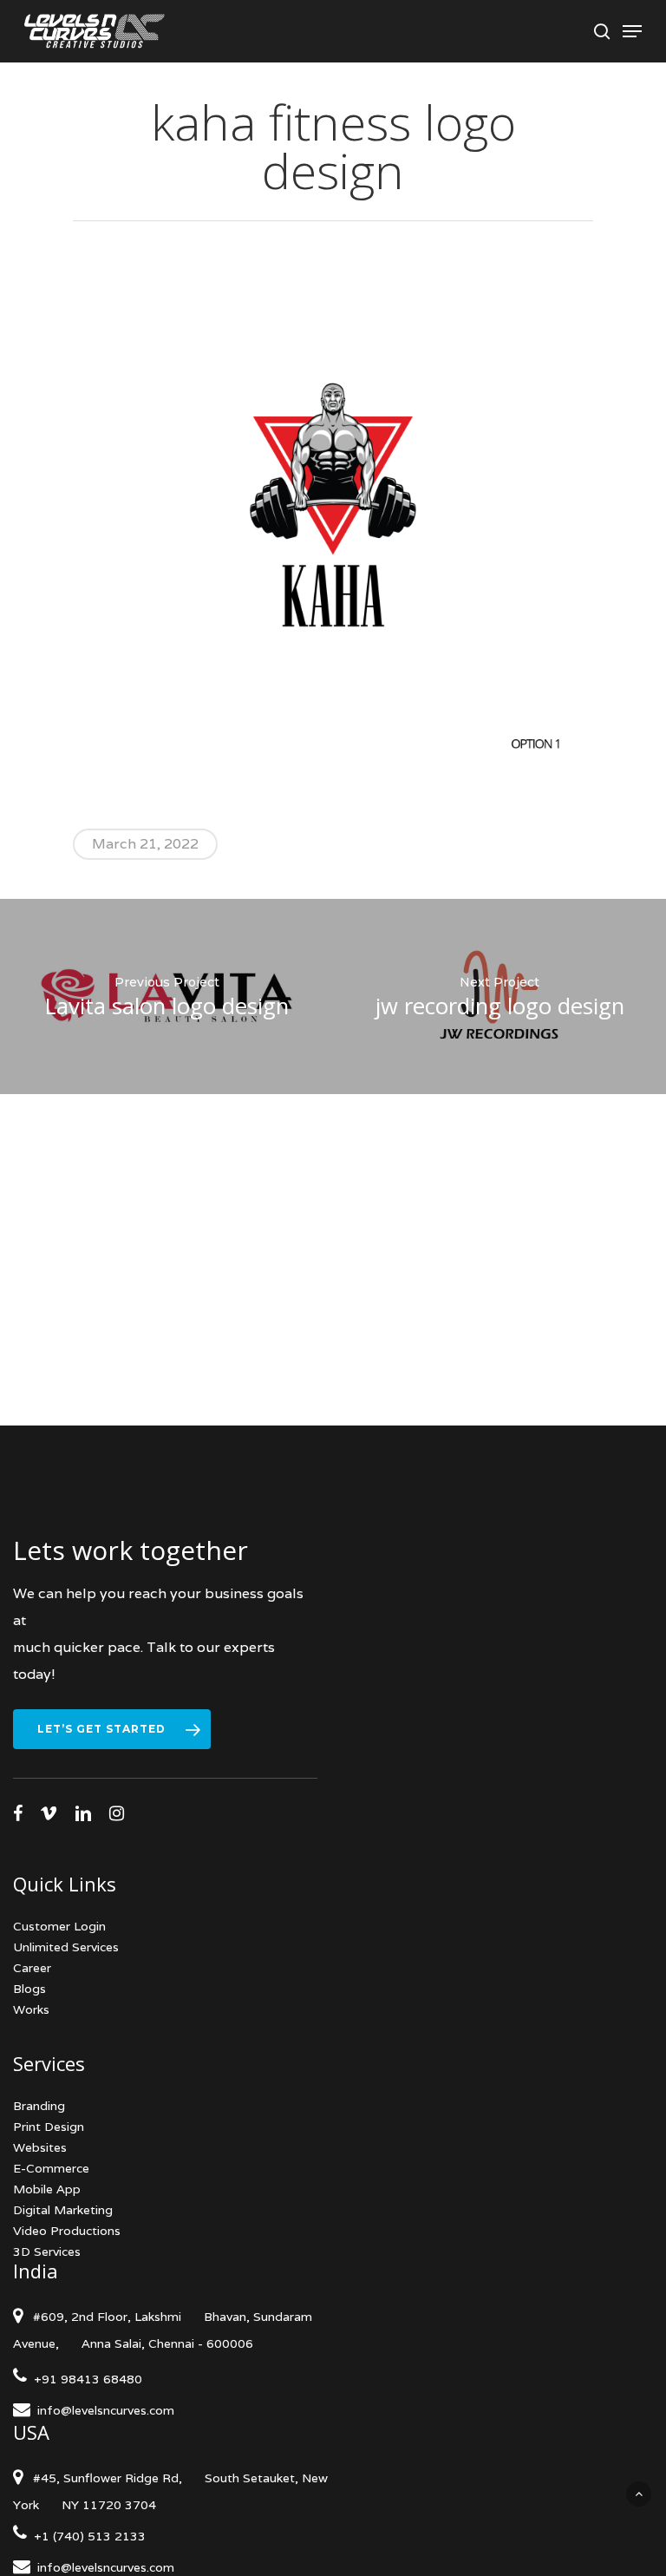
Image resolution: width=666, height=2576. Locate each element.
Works (31, 2009)
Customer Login (59, 1926)
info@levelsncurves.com (106, 2410)
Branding (39, 2106)
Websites (40, 2147)
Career (32, 1968)
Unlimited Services (66, 1947)
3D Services (47, 2252)
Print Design (49, 2127)
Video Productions (67, 2231)
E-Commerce (51, 2168)
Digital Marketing (63, 2210)
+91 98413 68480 (85, 2379)
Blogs (29, 1989)
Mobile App (47, 2189)
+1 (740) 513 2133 (86, 2536)
